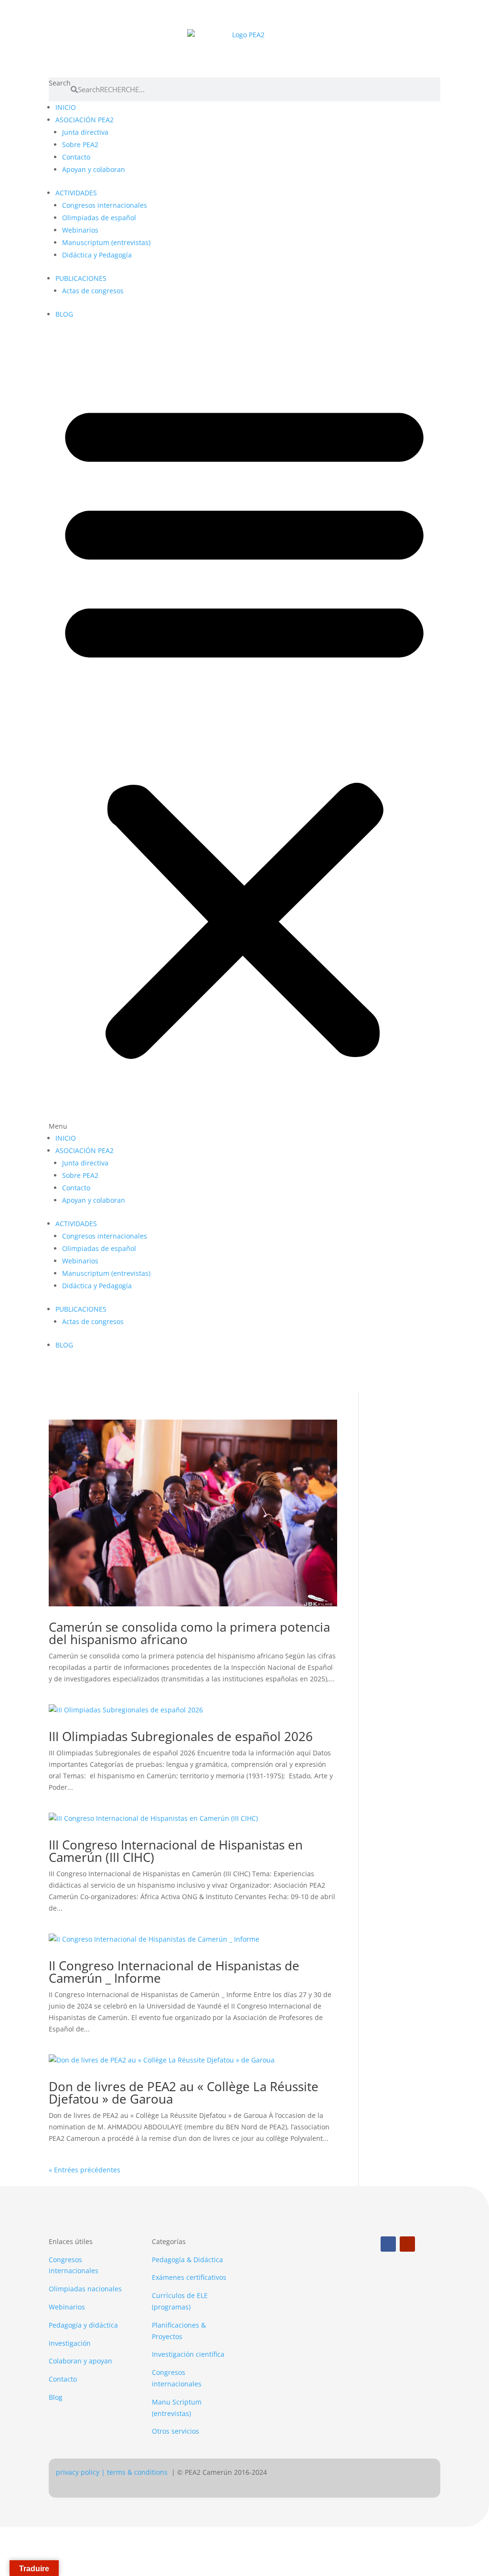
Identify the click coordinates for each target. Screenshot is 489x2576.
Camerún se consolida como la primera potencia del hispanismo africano (189, 1633)
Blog (56, 2397)
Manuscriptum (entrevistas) (106, 242)
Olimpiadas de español (99, 218)
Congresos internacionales (105, 205)
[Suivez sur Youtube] (407, 2244)
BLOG (64, 314)
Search (60, 83)
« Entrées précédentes (85, 2170)
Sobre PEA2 (80, 144)
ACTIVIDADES (76, 193)
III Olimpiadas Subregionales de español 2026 (181, 1736)
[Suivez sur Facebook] (388, 2244)
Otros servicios (175, 2431)
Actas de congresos (93, 291)
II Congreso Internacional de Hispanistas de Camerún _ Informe (174, 1972)
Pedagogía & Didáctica (187, 2260)
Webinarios (80, 230)
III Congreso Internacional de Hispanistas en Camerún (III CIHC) (176, 1851)
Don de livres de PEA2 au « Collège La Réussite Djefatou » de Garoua (184, 2093)
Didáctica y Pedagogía (97, 255)
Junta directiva (85, 132)
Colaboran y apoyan (80, 2361)
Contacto (76, 157)
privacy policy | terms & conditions (113, 2472)
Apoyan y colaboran (94, 169)
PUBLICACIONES (81, 278)
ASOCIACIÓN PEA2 (85, 120)
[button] (244, 732)
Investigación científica (188, 2354)
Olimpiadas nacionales (85, 2289)
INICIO (66, 107)
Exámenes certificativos (189, 2277)
